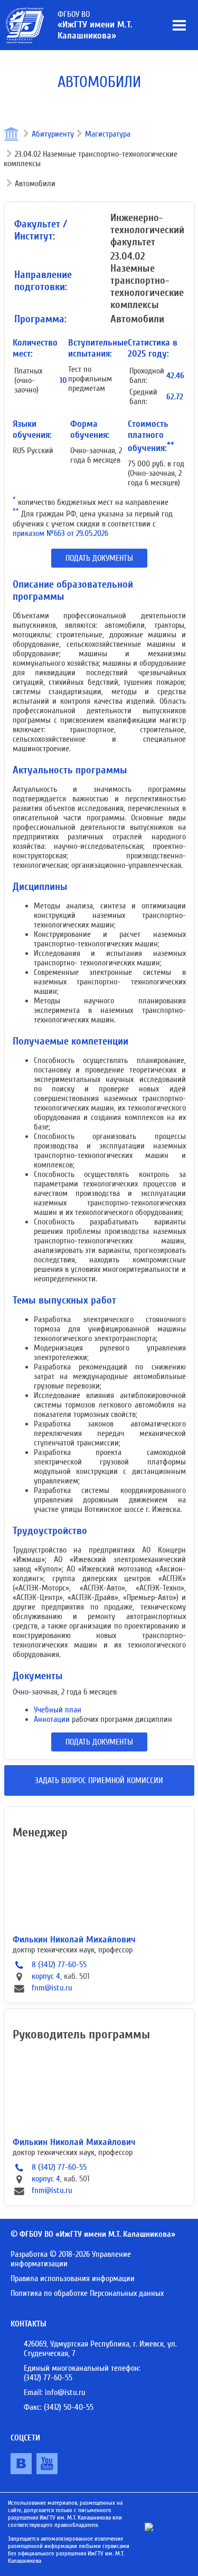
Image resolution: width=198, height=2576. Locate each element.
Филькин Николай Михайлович (74, 1940)
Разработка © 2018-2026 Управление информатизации (71, 2259)
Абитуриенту (53, 134)
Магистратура (108, 134)
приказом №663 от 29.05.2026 (60, 533)
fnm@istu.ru (52, 1988)
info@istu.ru (65, 2392)
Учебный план (58, 1710)
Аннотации (52, 1719)
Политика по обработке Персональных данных (87, 2293)
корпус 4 (46, 1976)
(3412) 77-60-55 (48, 2378)
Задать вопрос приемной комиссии (99, 1780)
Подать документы (99, 558)
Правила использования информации (73, 2278)
